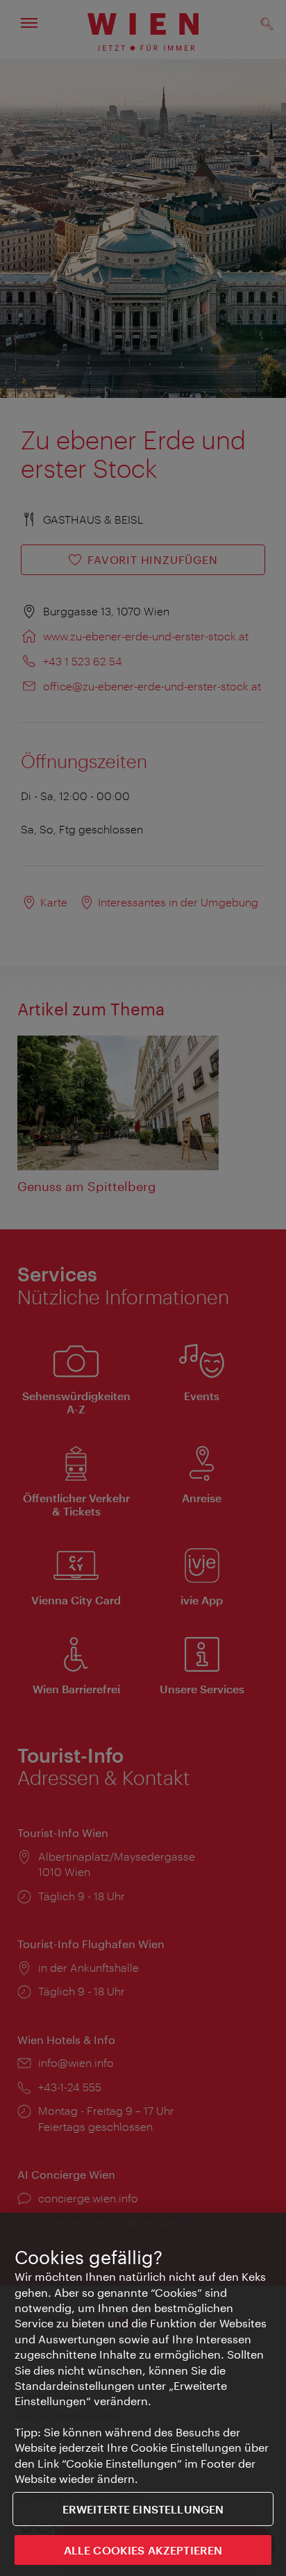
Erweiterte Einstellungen (143, 2509)
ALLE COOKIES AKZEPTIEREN (143, 2550)
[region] (143, 2394)
